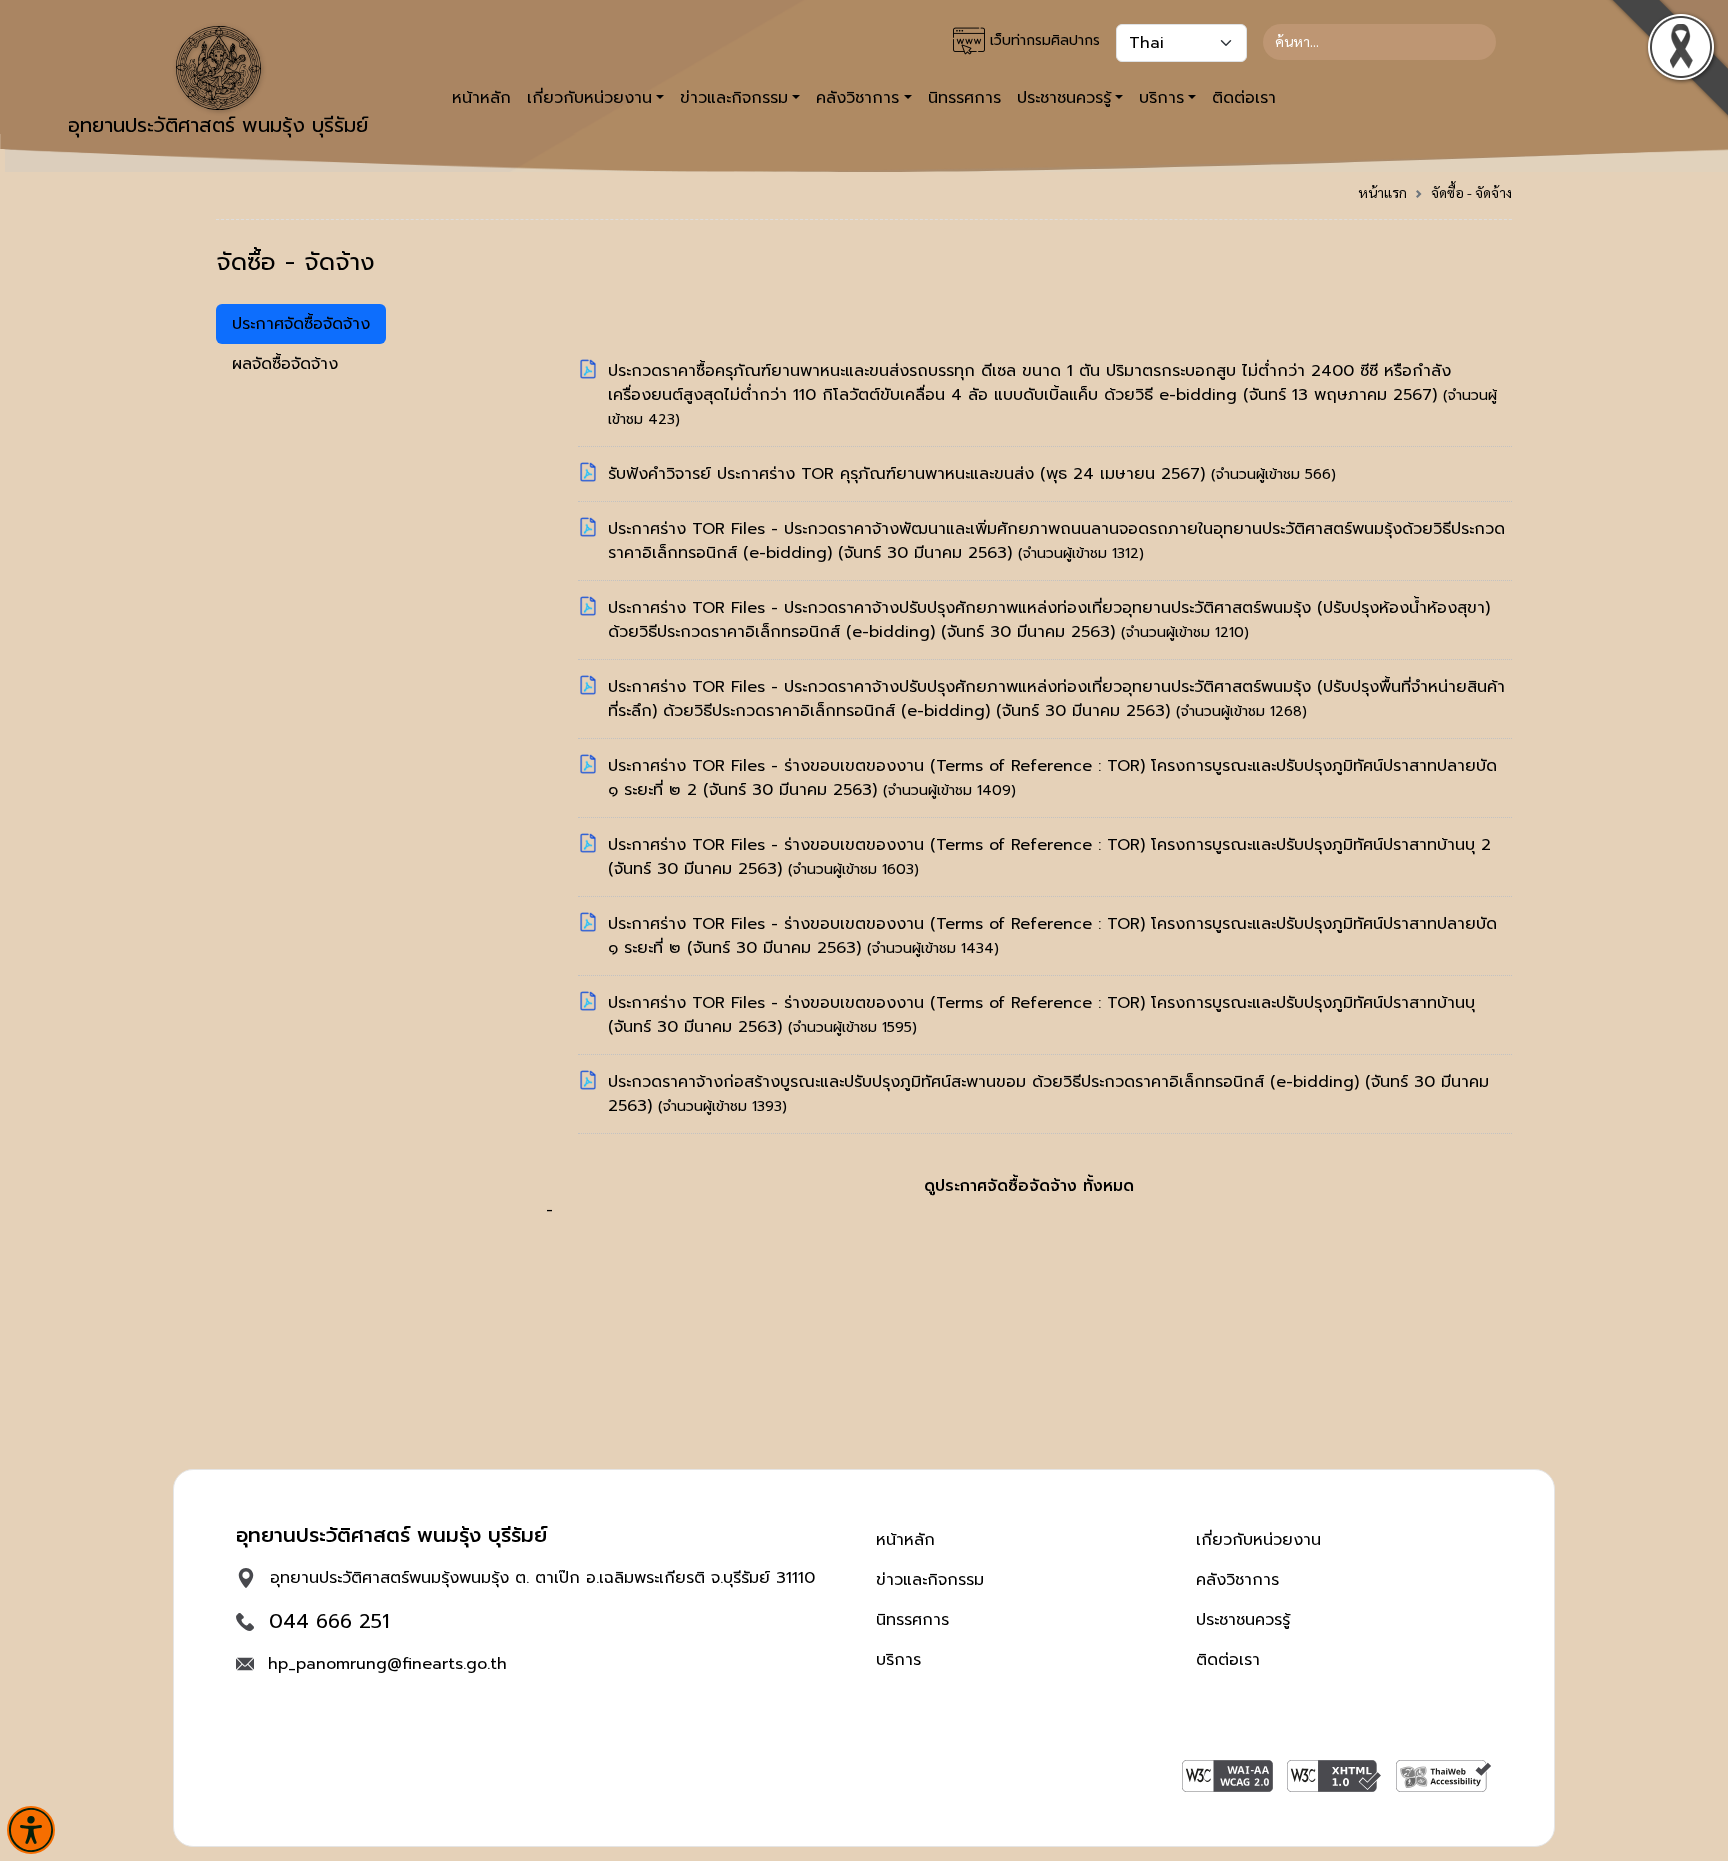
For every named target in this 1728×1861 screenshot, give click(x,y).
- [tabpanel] (1025, 790)
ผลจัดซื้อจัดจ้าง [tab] (285, 364)
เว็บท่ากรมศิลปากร (1042, 40)
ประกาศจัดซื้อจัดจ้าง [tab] (301, 324)
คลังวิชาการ (1237, 1580)
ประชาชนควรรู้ (1243, 1620)
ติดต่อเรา (1244, 98)
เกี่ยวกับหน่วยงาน (1258, 1540)
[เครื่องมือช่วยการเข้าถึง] (31, 1830)
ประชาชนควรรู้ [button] (1064, 98)
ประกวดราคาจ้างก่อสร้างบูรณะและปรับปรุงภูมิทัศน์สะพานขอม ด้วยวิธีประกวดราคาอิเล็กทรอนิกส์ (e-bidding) (986, 1082)
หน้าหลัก (481, 98)
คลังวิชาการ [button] (857, 98)
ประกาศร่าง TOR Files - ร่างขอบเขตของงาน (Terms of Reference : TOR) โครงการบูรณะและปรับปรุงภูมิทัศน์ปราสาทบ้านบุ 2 (1049, 845)
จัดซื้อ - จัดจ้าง (1471, 192)
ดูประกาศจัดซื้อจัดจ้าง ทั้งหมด (1029, 1186)
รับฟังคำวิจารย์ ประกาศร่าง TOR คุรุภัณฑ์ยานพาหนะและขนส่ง (824, 474)
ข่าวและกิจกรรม (930, 1580)
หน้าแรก (1382, 192)
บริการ (898, 1660)
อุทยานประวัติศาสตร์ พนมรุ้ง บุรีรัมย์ (218, 125)
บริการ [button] (1161, 98)
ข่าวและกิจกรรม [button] (734, 98)
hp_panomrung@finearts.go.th (387, 1664)
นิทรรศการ (964, 98)
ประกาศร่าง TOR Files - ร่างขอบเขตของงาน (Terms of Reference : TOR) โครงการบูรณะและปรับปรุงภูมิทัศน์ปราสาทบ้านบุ (1041, 1003)
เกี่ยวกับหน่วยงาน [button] (589, 98)
